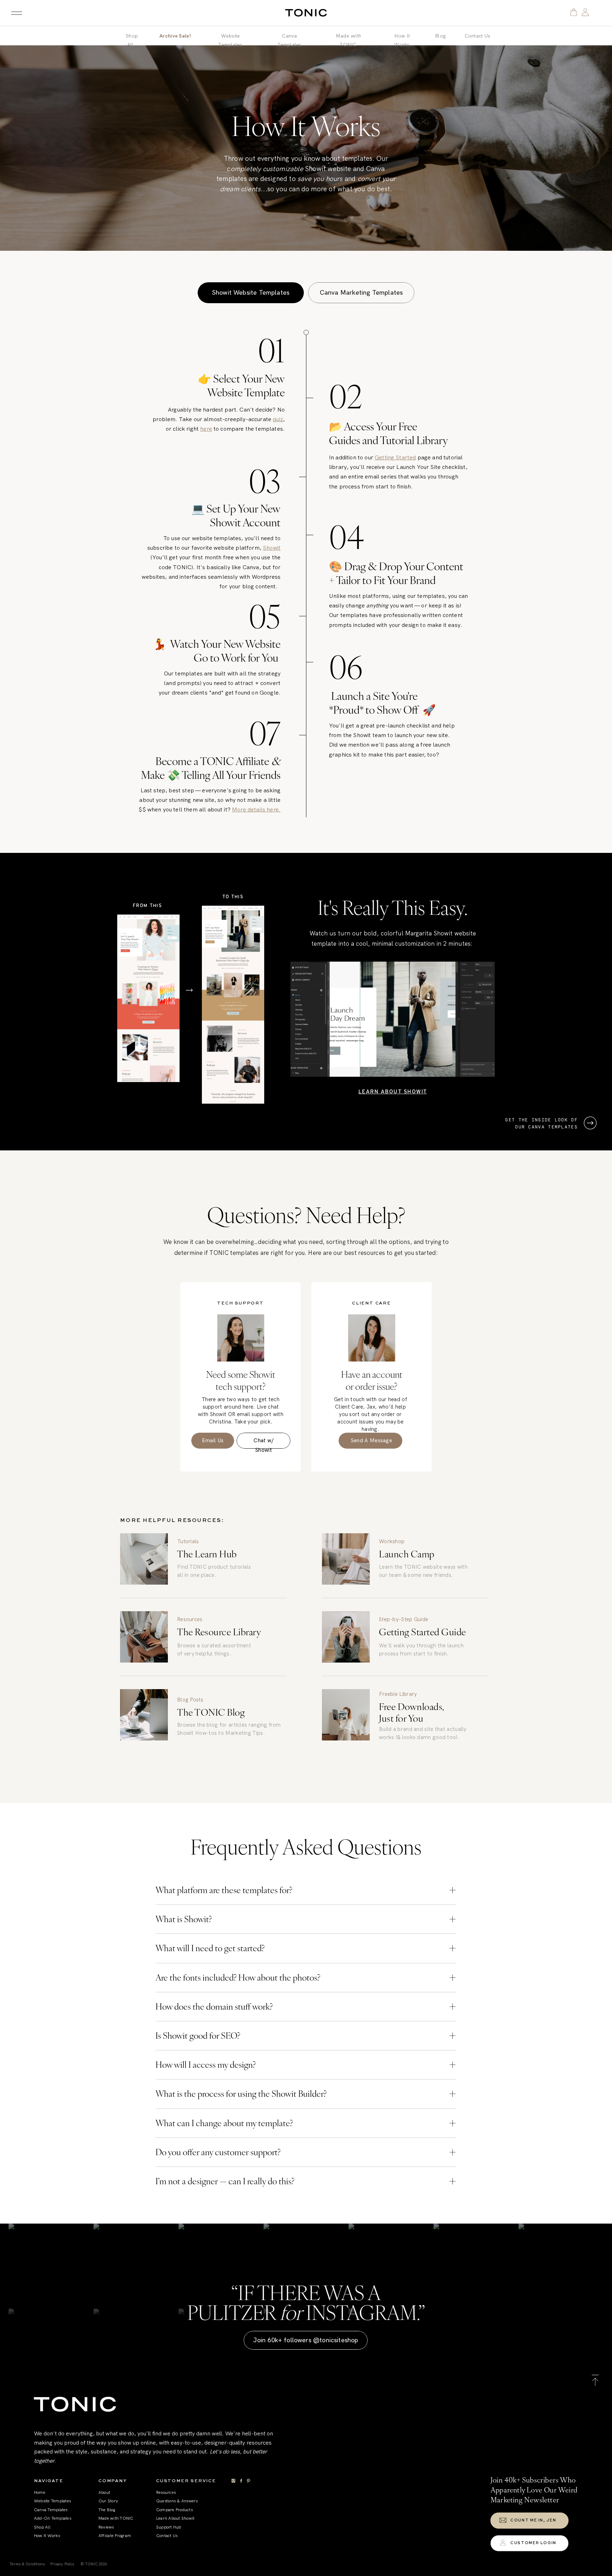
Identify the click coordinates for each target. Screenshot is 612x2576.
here (206, 429)
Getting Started (395, 457)
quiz (278, 419)
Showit (272, 548)
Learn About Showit (393, 1091)
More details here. (256, 809)
